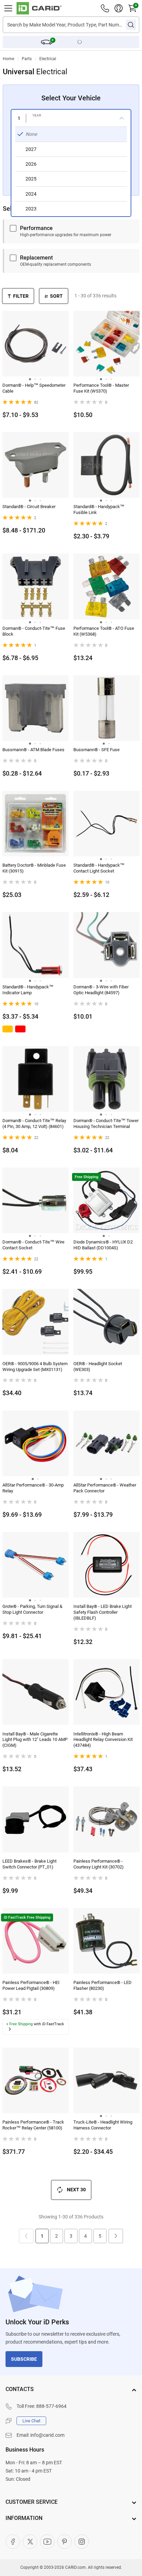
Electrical (48, 59)
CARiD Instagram (82, 2542)
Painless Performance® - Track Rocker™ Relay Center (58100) (33, 2125)
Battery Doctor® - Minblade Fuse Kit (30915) (34, 868)
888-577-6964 (51, 2406)
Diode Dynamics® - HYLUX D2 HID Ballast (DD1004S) (103, 1245)
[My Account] (119, 8)
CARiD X (30, 2542)
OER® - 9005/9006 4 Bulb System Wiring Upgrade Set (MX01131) (35, 1367)
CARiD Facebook (13, 2542)
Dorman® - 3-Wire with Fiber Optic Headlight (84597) (101, 990)
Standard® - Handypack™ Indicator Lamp (28, 990)
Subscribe (24, 2359)
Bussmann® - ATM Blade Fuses (33, 750)
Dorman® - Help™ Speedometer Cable (34, 388)
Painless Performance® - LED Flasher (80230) (103, 1985)
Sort (56, 296)
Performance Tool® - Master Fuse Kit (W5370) (101, 388)
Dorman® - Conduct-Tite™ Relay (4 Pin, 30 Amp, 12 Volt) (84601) (34, 1123)
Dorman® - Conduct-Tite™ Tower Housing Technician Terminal (106, 1123)
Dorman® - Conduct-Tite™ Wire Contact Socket (33, 1245)
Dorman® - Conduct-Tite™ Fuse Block (34, 631)
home (8, 59)
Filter (21, 296)
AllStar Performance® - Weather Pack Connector (105, 1488)
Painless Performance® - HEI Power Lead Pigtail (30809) (31, 1985)
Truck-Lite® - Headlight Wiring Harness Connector (103, 2125)
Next (116, 2236)
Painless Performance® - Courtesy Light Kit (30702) (99, 1864)
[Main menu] (8, 8)
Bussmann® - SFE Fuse (97, 750)
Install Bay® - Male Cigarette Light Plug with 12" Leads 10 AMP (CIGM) (35, 1740)
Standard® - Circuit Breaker (29, 507)
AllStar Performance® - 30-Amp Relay (33, 1488)
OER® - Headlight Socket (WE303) (98, 1367)
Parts (27, 59)
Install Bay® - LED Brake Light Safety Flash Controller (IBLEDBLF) (103, 1612)
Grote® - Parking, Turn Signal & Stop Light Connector (32, 1609)
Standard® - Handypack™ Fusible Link (99, 509)
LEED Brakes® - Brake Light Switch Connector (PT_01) (29, 1864)
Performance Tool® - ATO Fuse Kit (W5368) (104, 631)
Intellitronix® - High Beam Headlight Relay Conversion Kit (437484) (103, 1740)
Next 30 (76, 2190)
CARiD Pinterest (64, 2542)
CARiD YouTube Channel (47, 2542)
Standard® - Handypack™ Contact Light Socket (99, 868)
